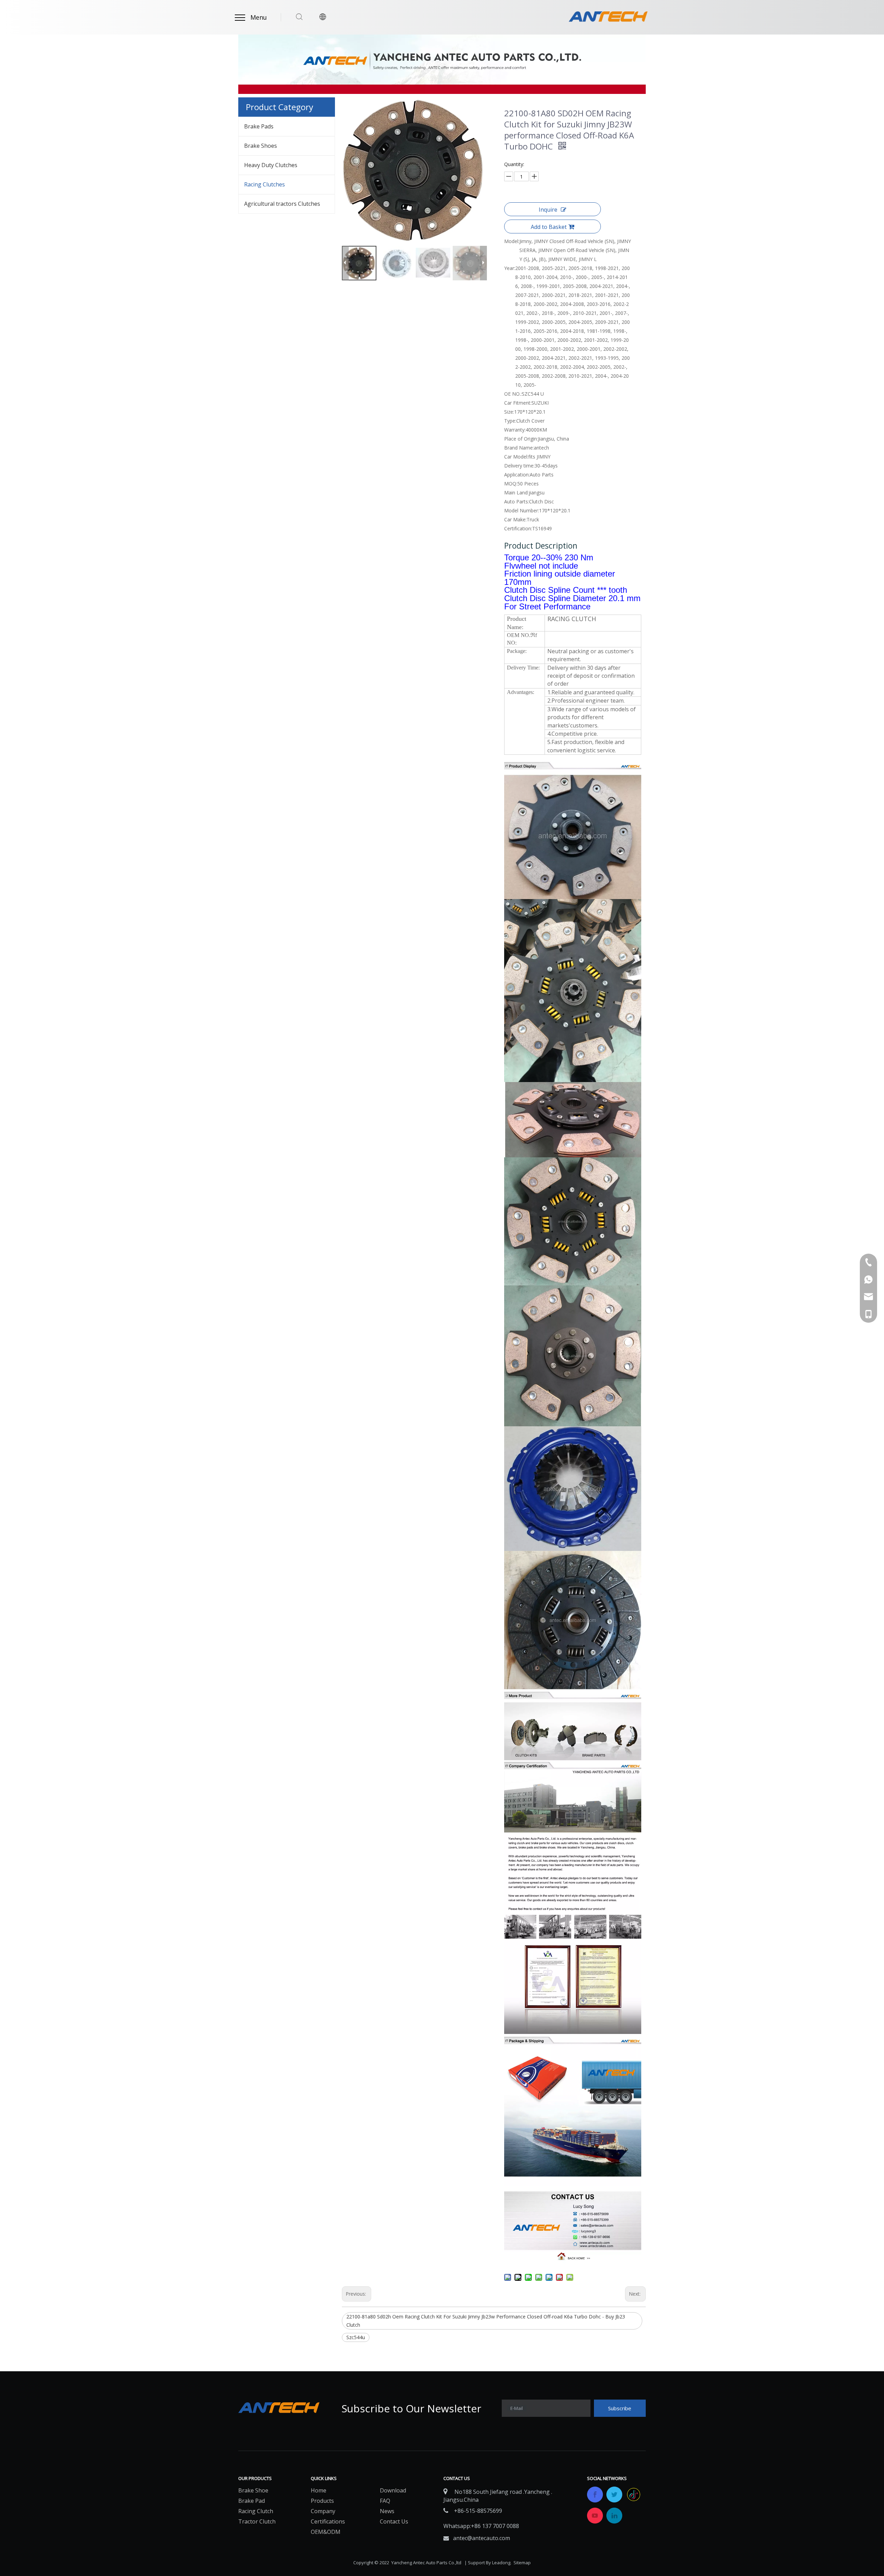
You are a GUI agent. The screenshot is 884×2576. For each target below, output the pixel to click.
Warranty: (515, 430)
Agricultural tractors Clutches (282, 204)
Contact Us (394, 2521)
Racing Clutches (265, 184)
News (387, 2511)
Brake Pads (259, 126)
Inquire (548, 210)
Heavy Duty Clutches (271, 165)
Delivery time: (519, 466)
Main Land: (516, 493)
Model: (512, 241)
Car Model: (516, 457)
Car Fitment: (518, 403)
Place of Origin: (521, 439)
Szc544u (356, 2337)
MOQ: (511, 484)
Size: (509, 412)
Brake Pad (252, 2501)
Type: (510, 421)
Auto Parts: (517, 501)
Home (319, 2490)
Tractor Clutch (257, 2521)
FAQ (385, 2501)
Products (322, 2501)
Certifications (328, 2521)
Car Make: (515, 519)
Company (323, 2511)
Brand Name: (519, 448)
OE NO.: (513, 394)
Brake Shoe (253, 2490)
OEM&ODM (326, 2532)
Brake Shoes (261, 146)
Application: (517, 475)
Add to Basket (549, 227)
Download (393, 2490)
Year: (510, 268)
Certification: (518, 528)
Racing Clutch (256, 2511)
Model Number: (522, 510)
